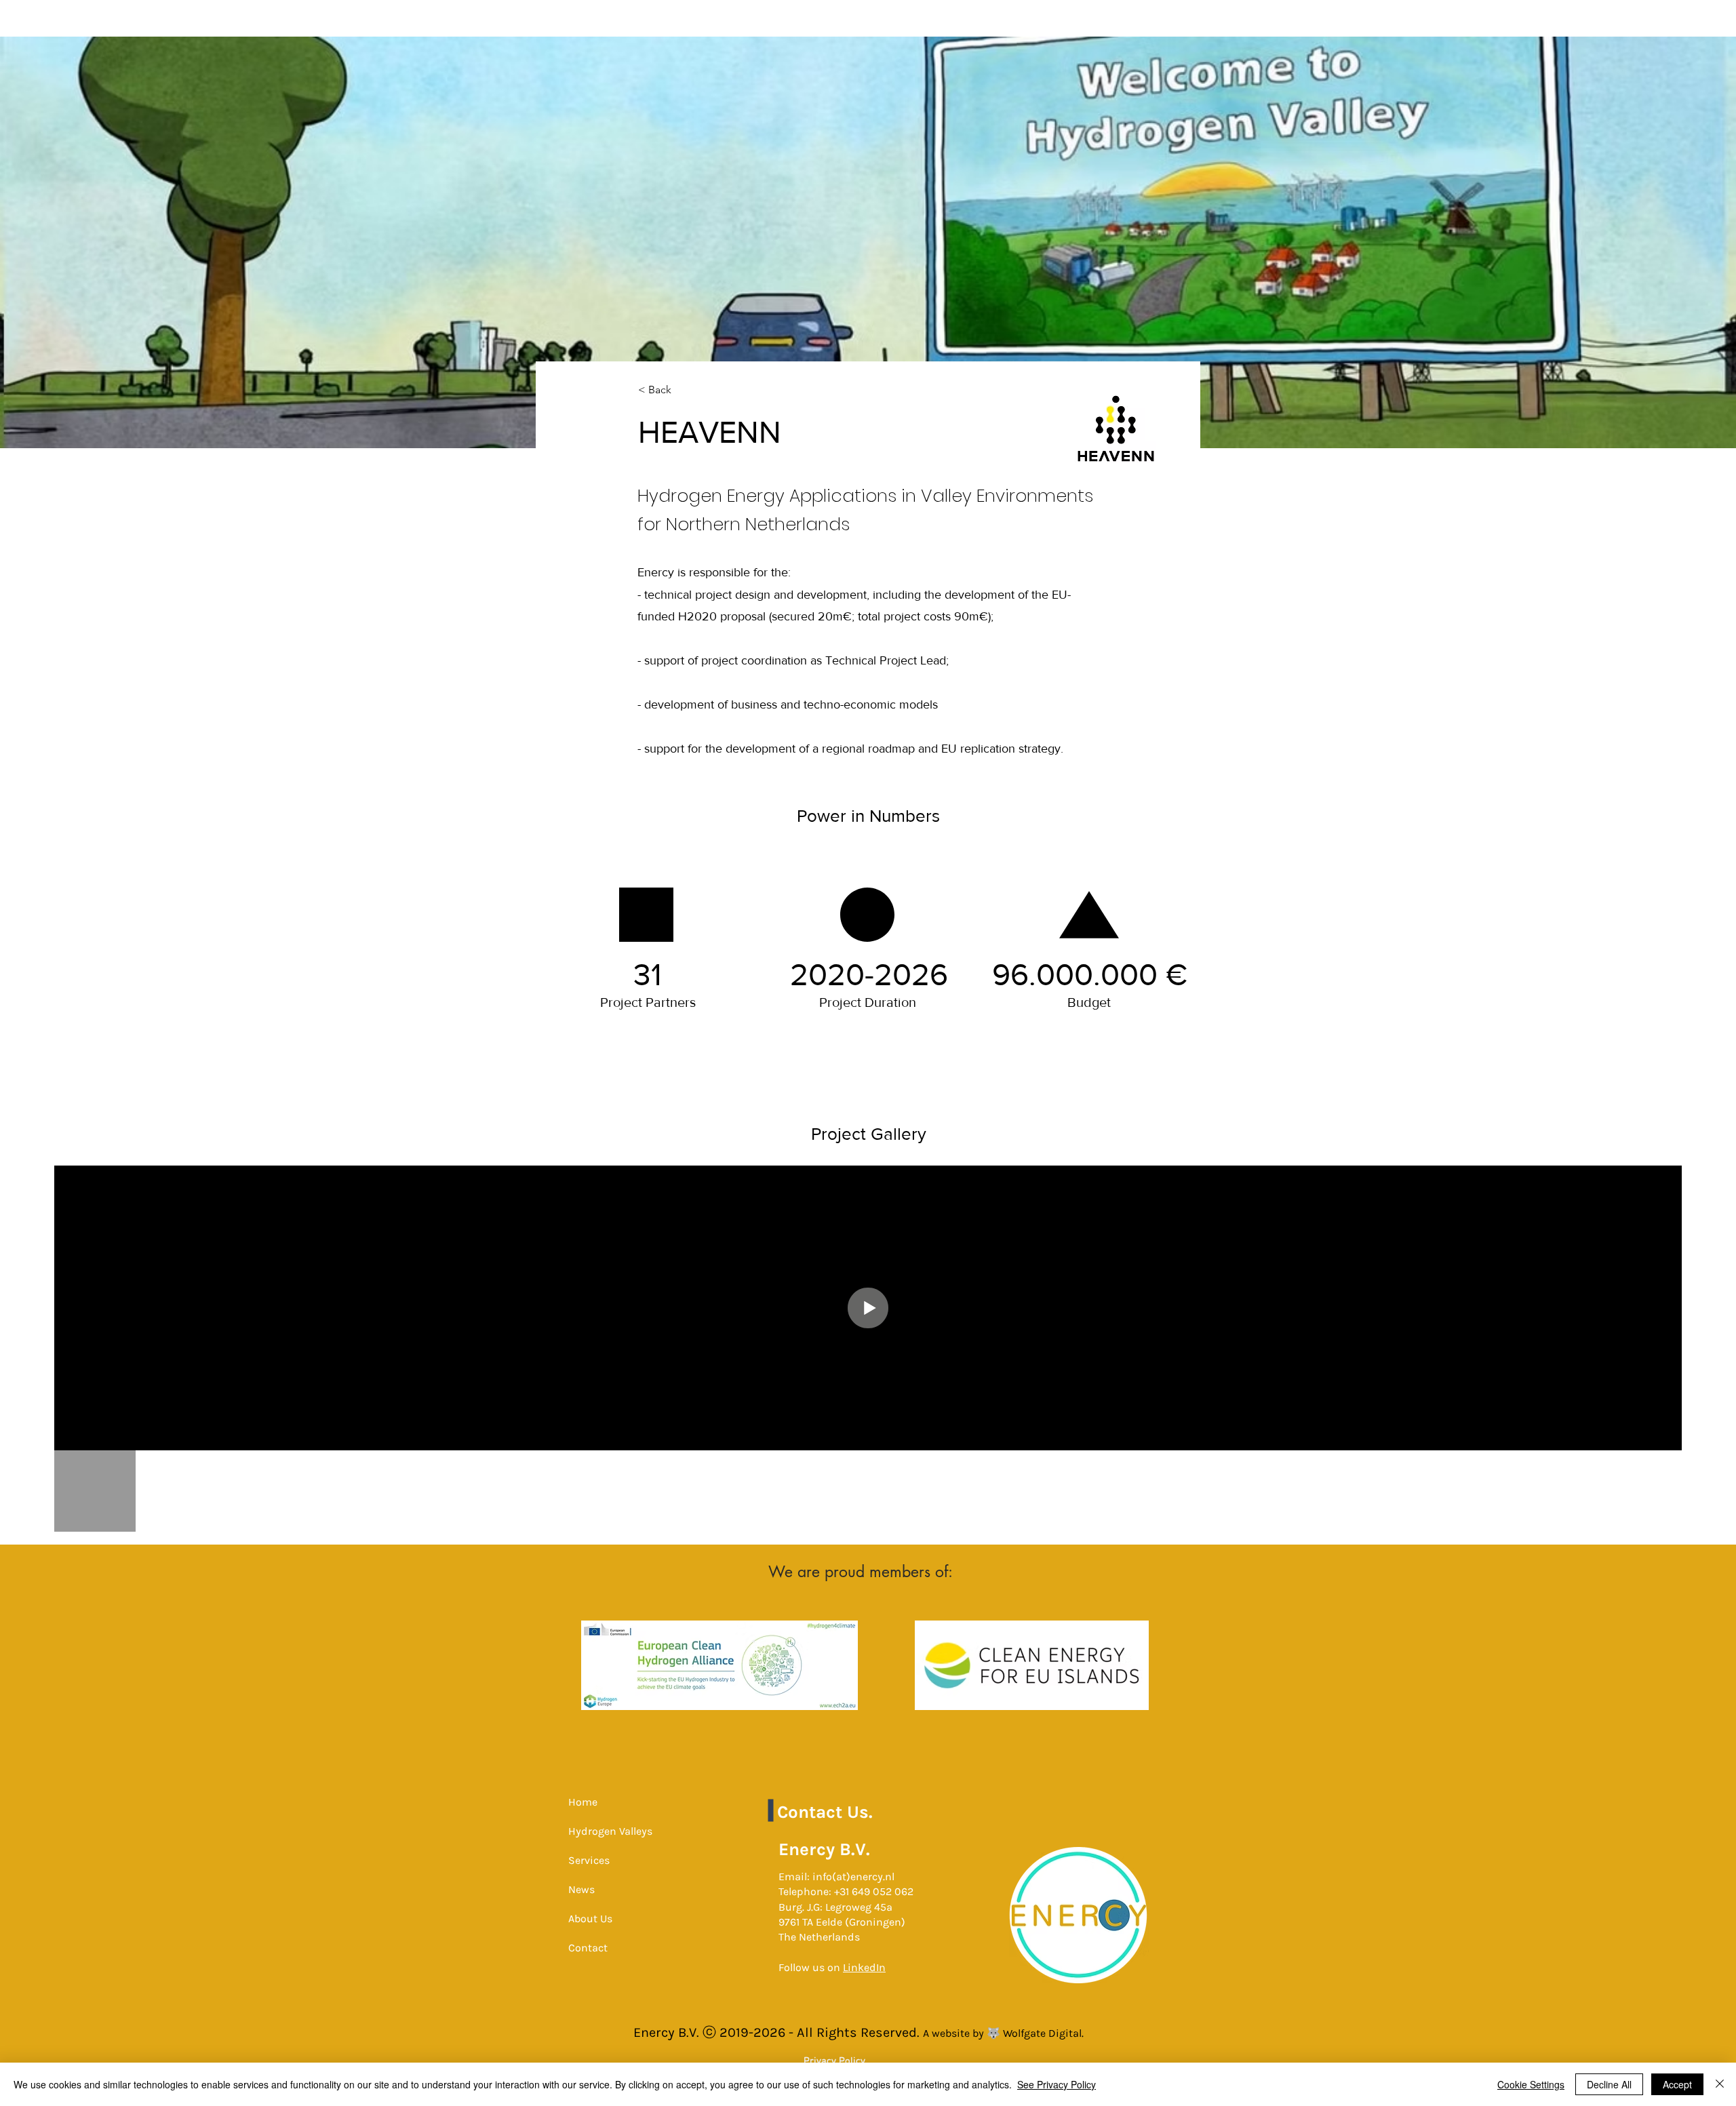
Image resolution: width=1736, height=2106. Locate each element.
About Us (590, 1919)
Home (583, 1802)
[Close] (1720, 2084)
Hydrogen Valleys (610, 1831)
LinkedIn (864, 1967)
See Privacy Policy (1057, 2084)
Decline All (1609, 2084)
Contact (588, 1948)
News (581, 1889)
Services (589, 1860)
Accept (1677, 2084)
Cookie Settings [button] (1531, 2084)
